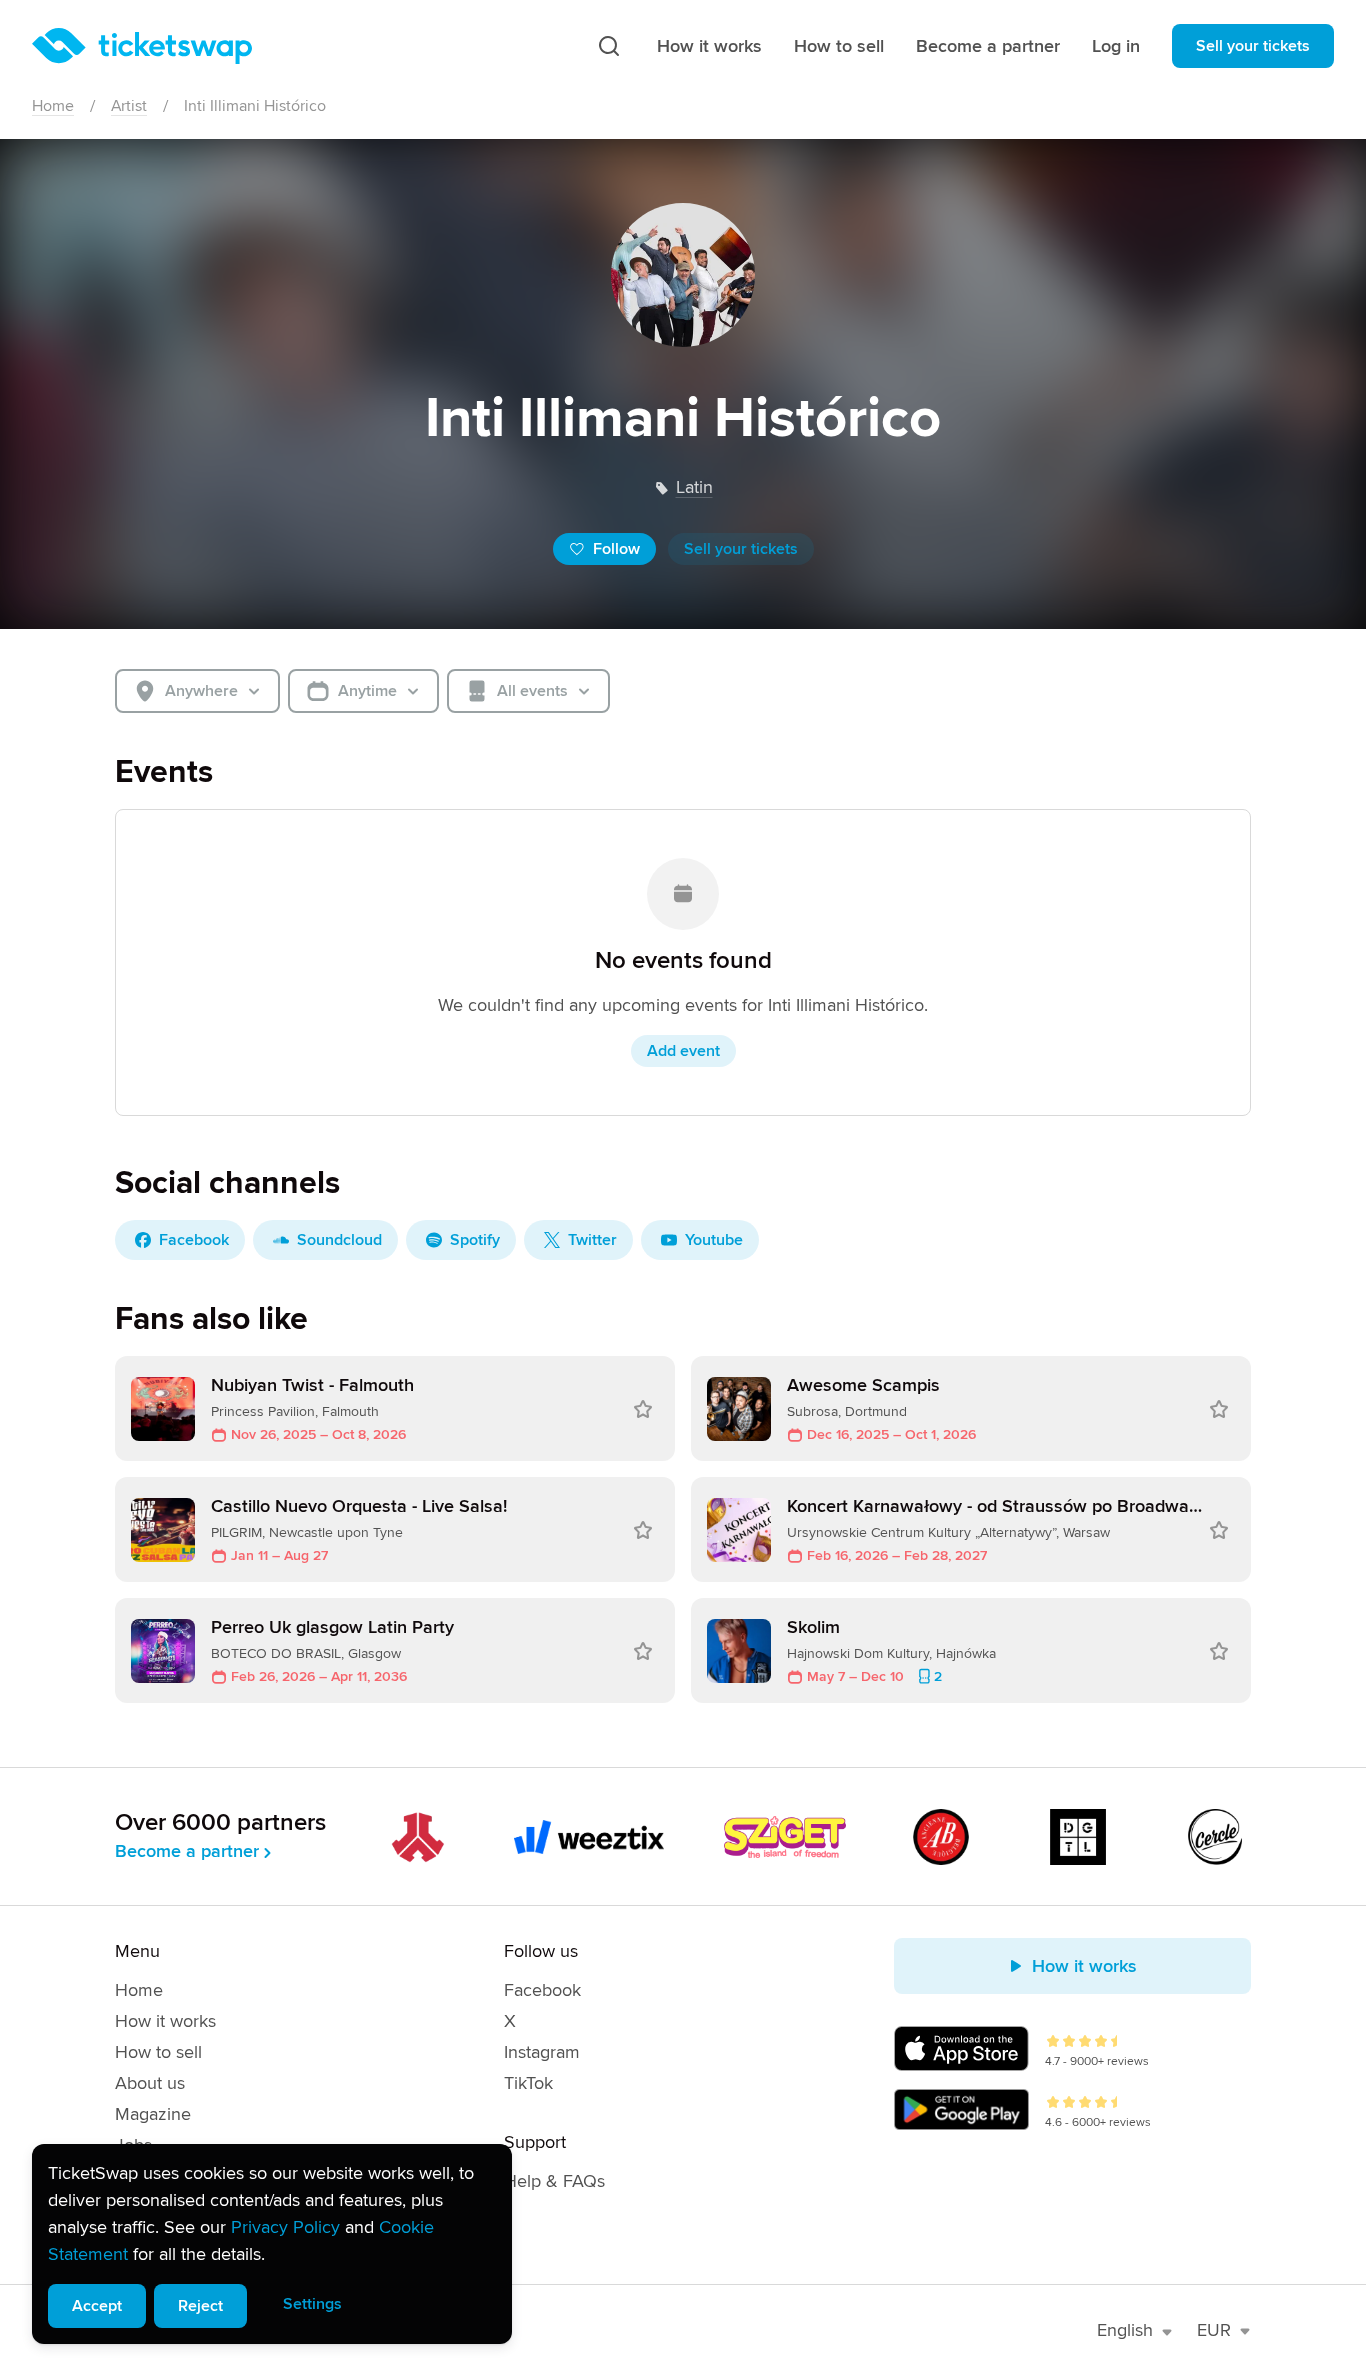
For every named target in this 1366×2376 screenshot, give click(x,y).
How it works (709, 46)
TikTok (528, 2083)
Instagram (542, 2052)
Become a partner (988, 46)
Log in (1116, 46)
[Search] (609, 46)
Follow (616, 549)
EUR (1214, 2330)
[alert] (272, 2244)
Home (53, 106)
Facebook (542, 1990)
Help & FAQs (554, 2181)
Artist (129, 106)
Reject (200, 2306)
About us (150, 2083)
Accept (97, 2306)
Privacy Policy (285, 2227)
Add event (683, 1051)
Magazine (153, 2114)
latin (694, 487)
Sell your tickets (1253, 46)
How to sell (839, 46)
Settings (312, 2304)
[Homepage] (142, 46)
